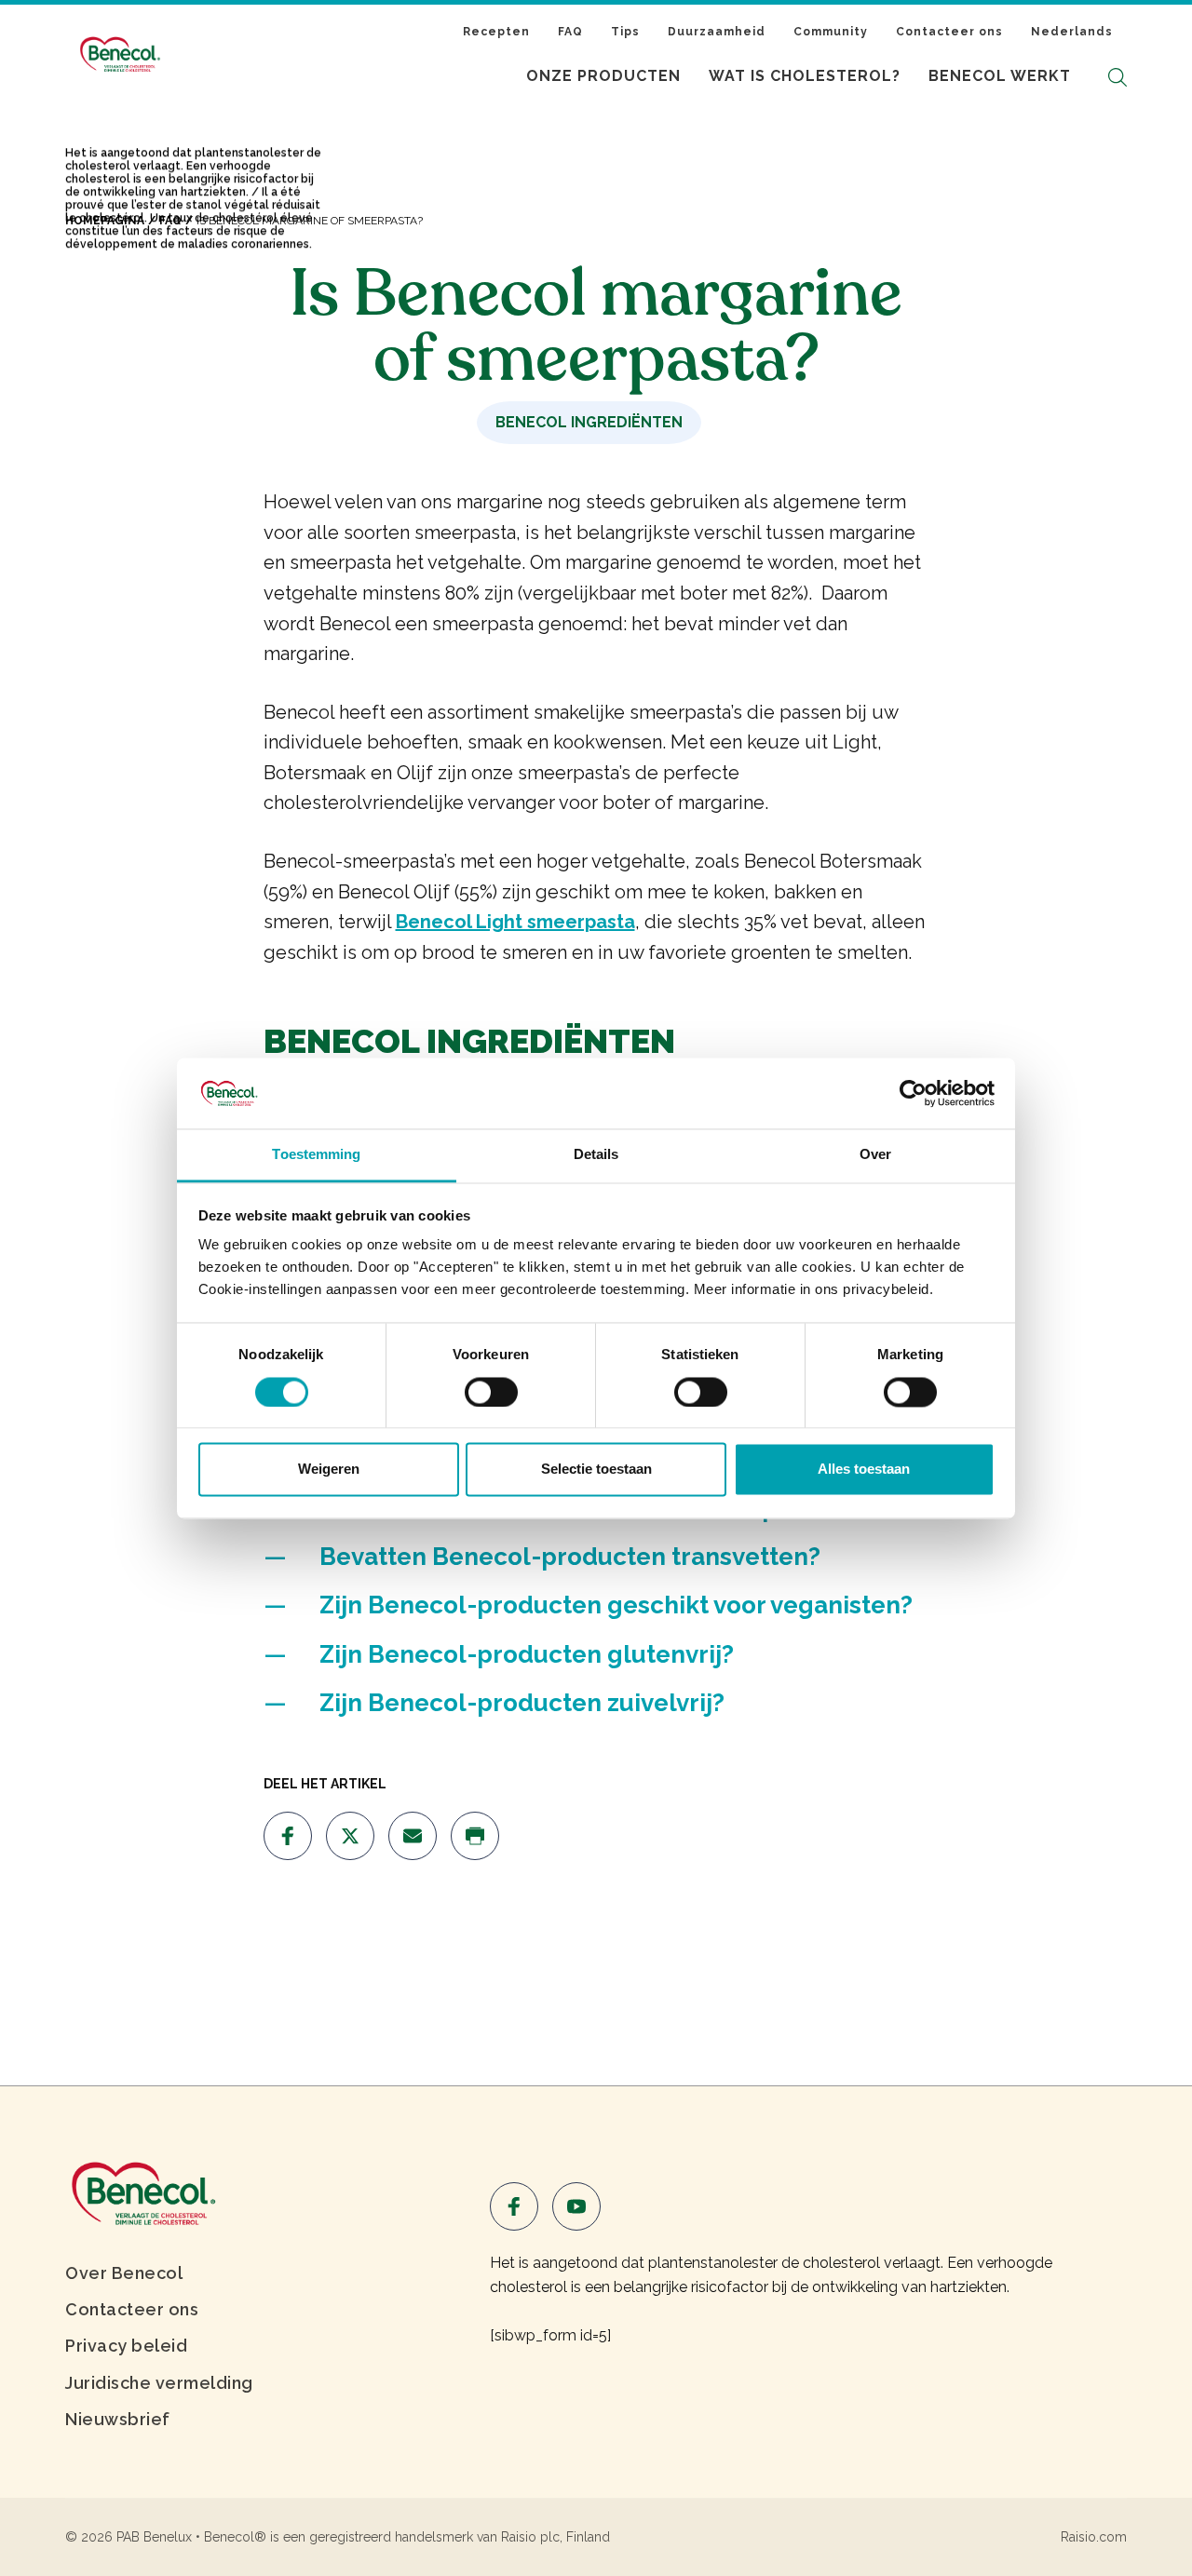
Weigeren (329, 1470)
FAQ (570, 32)
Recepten (496, 32)
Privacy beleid (126, 2346)
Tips (625, 32)
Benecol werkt (1000, 76)
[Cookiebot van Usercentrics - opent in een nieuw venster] (913, 1093)
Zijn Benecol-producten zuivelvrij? (522, 1703)
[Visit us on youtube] (576, 2206)
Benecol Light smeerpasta (515, 922)
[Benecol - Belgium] (142, 2192)
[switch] (491, 1392)
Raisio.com (1094, 2537)
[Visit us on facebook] (288, 1836)
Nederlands (1072, 32)
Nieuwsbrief (118, 2419)
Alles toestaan (864, 1470)
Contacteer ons (949, 32)
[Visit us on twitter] (350, 1836)
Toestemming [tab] (316, 1155)
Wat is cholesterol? (805, 76)
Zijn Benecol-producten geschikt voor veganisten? (616, 1605)
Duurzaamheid (717, 32)
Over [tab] (875, 1155)
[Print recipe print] (475, 1836)
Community (831, 32)
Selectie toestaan (596, 1470)
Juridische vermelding (159, 2383)
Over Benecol (124, 2273)
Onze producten (603, 76)
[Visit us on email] (413, 1836)
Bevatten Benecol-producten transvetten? (570, 1557)
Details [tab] (596, 1155)
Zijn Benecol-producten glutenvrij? (527, 1654)
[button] (1117, 77)
